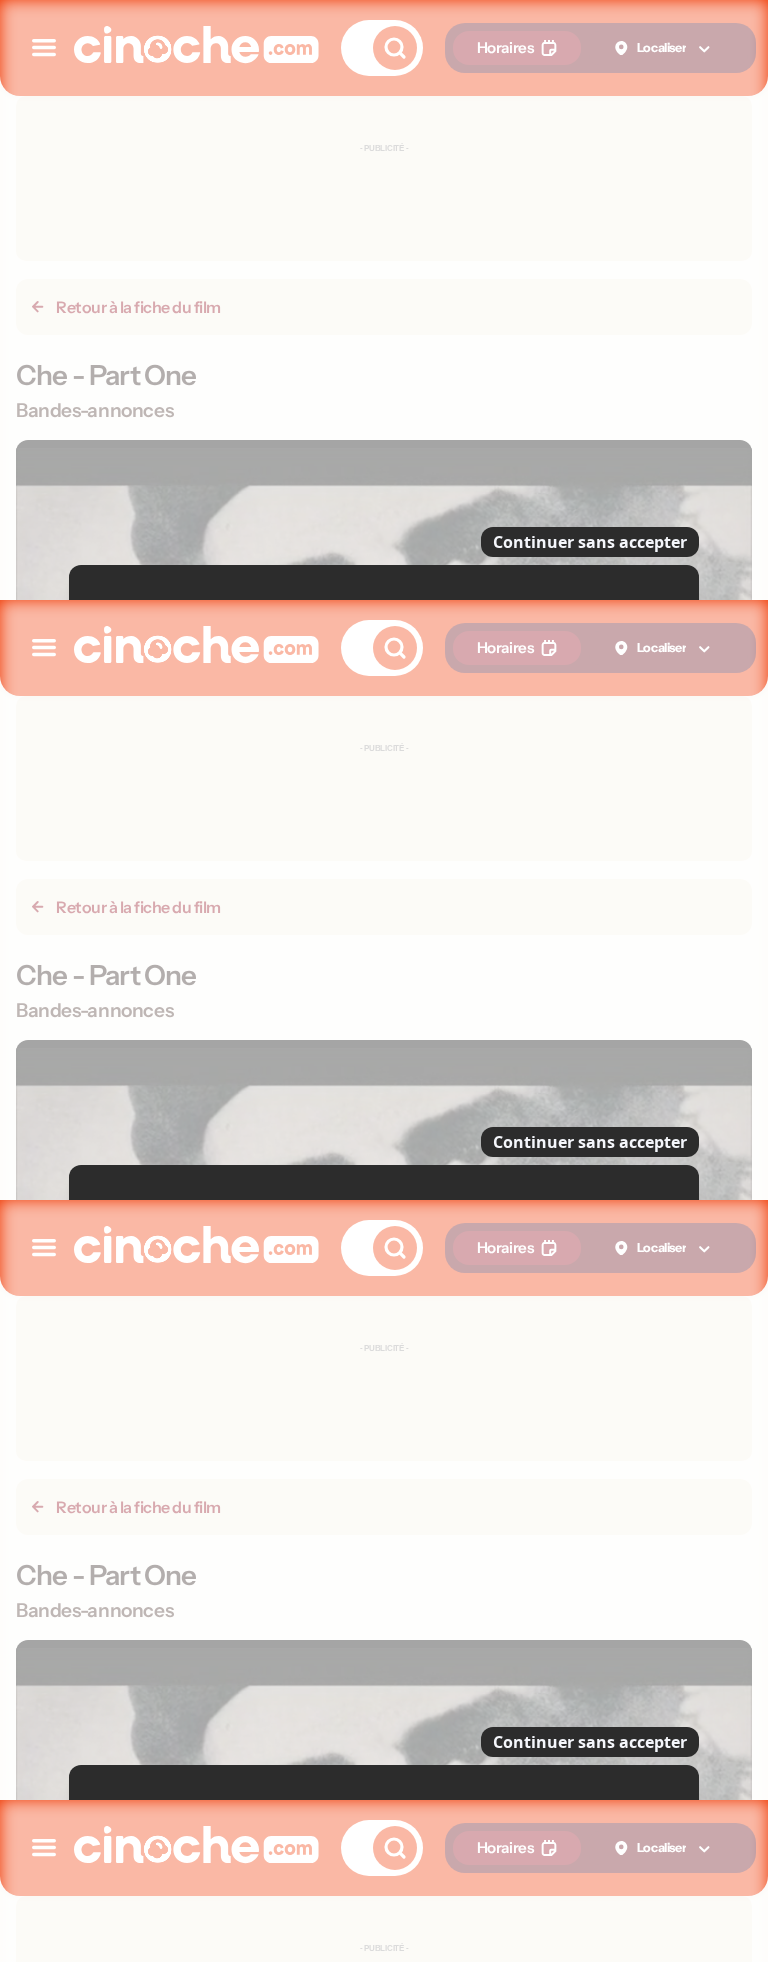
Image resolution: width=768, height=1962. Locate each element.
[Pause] (384, 981)
